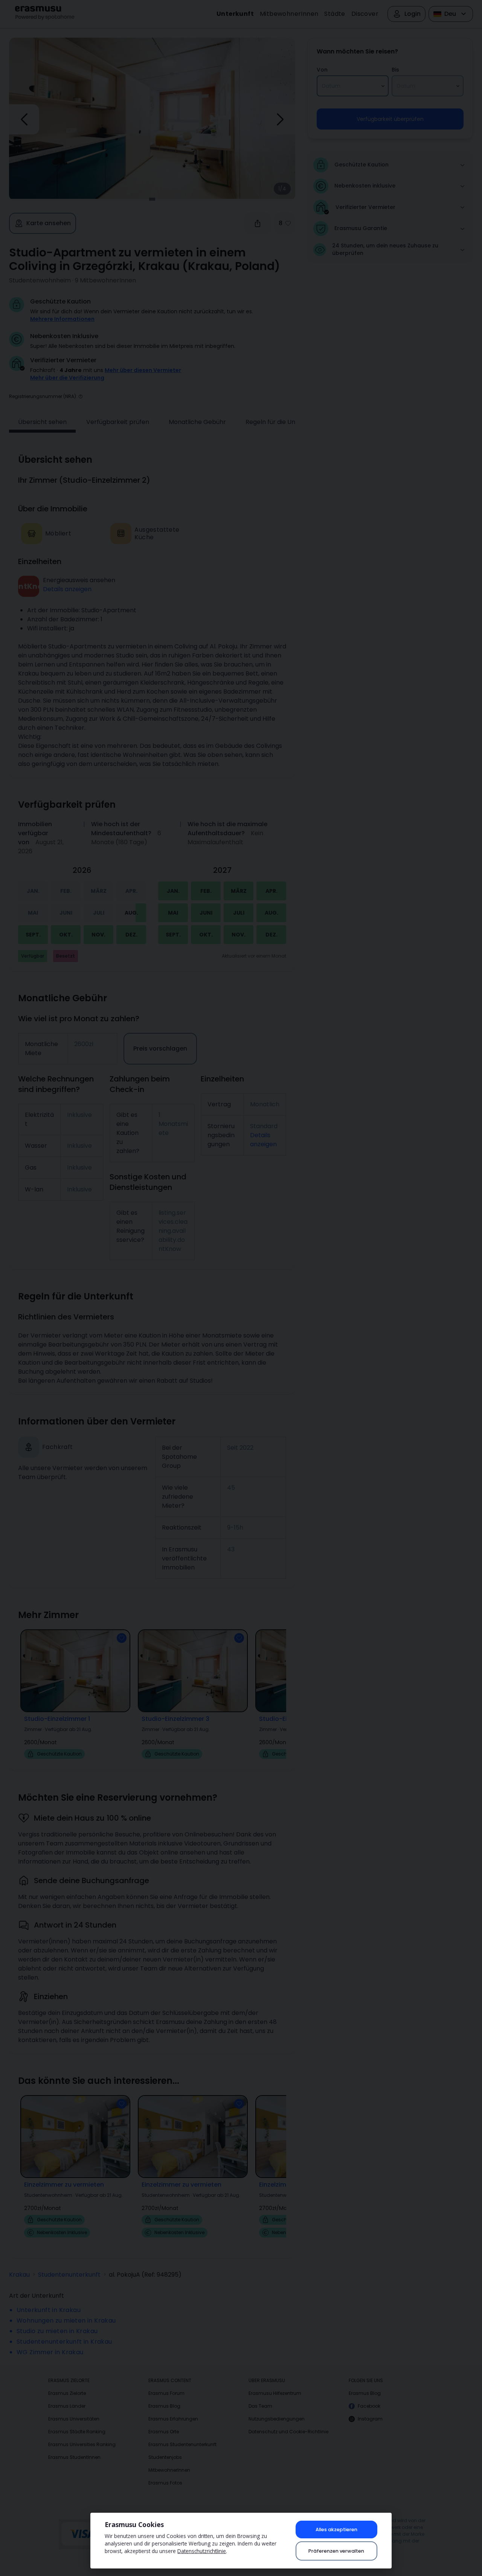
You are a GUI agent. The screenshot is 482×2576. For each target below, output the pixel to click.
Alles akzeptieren (336, 2529)
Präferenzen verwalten (336, 2551)
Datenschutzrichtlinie (202, 2551)
